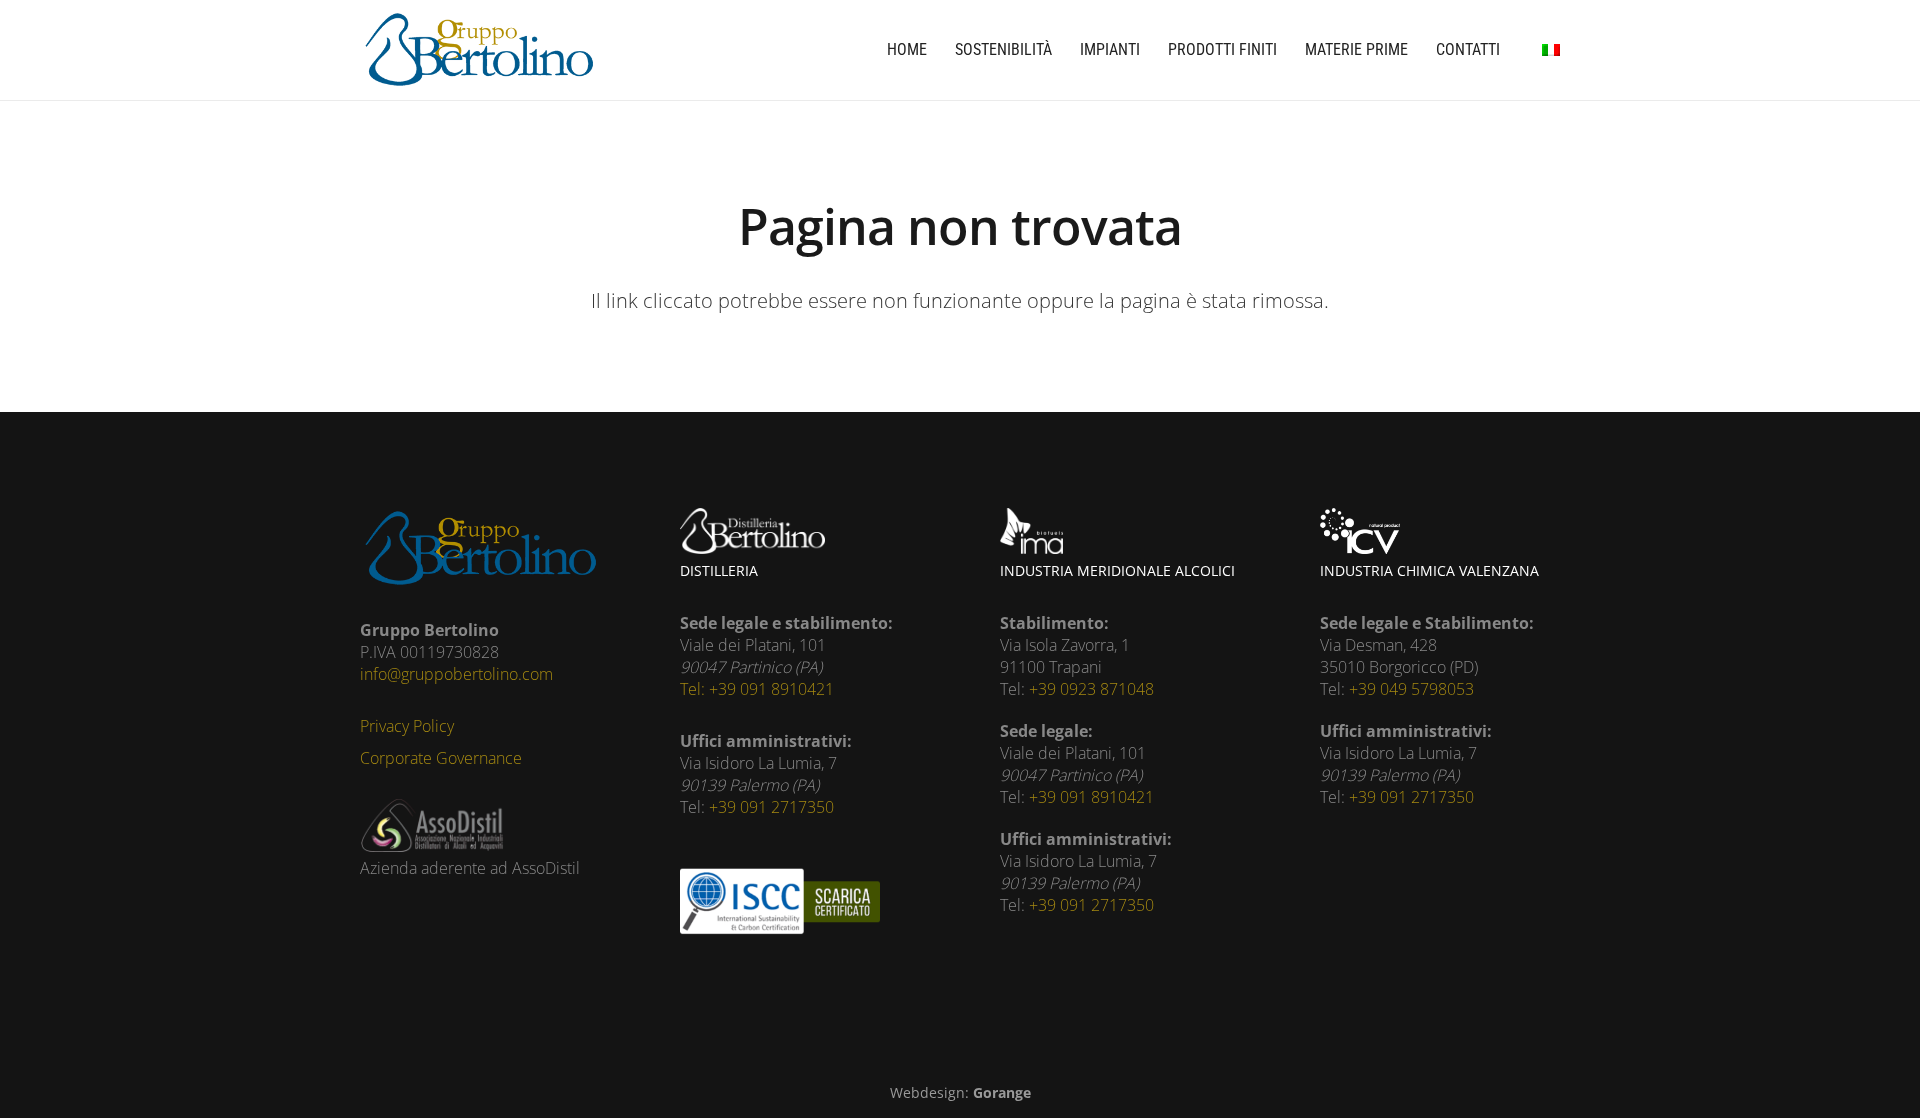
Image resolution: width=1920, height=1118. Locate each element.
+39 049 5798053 (1411, 689)
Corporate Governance (441, 758)
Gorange (1002, 1092)
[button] (1551, 50)
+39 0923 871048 (1091, 689)
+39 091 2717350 (771, 807)
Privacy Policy (407, 726)
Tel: (694, 689)
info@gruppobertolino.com (456, 674)
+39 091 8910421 (771, 689)
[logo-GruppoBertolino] (478, 50)
